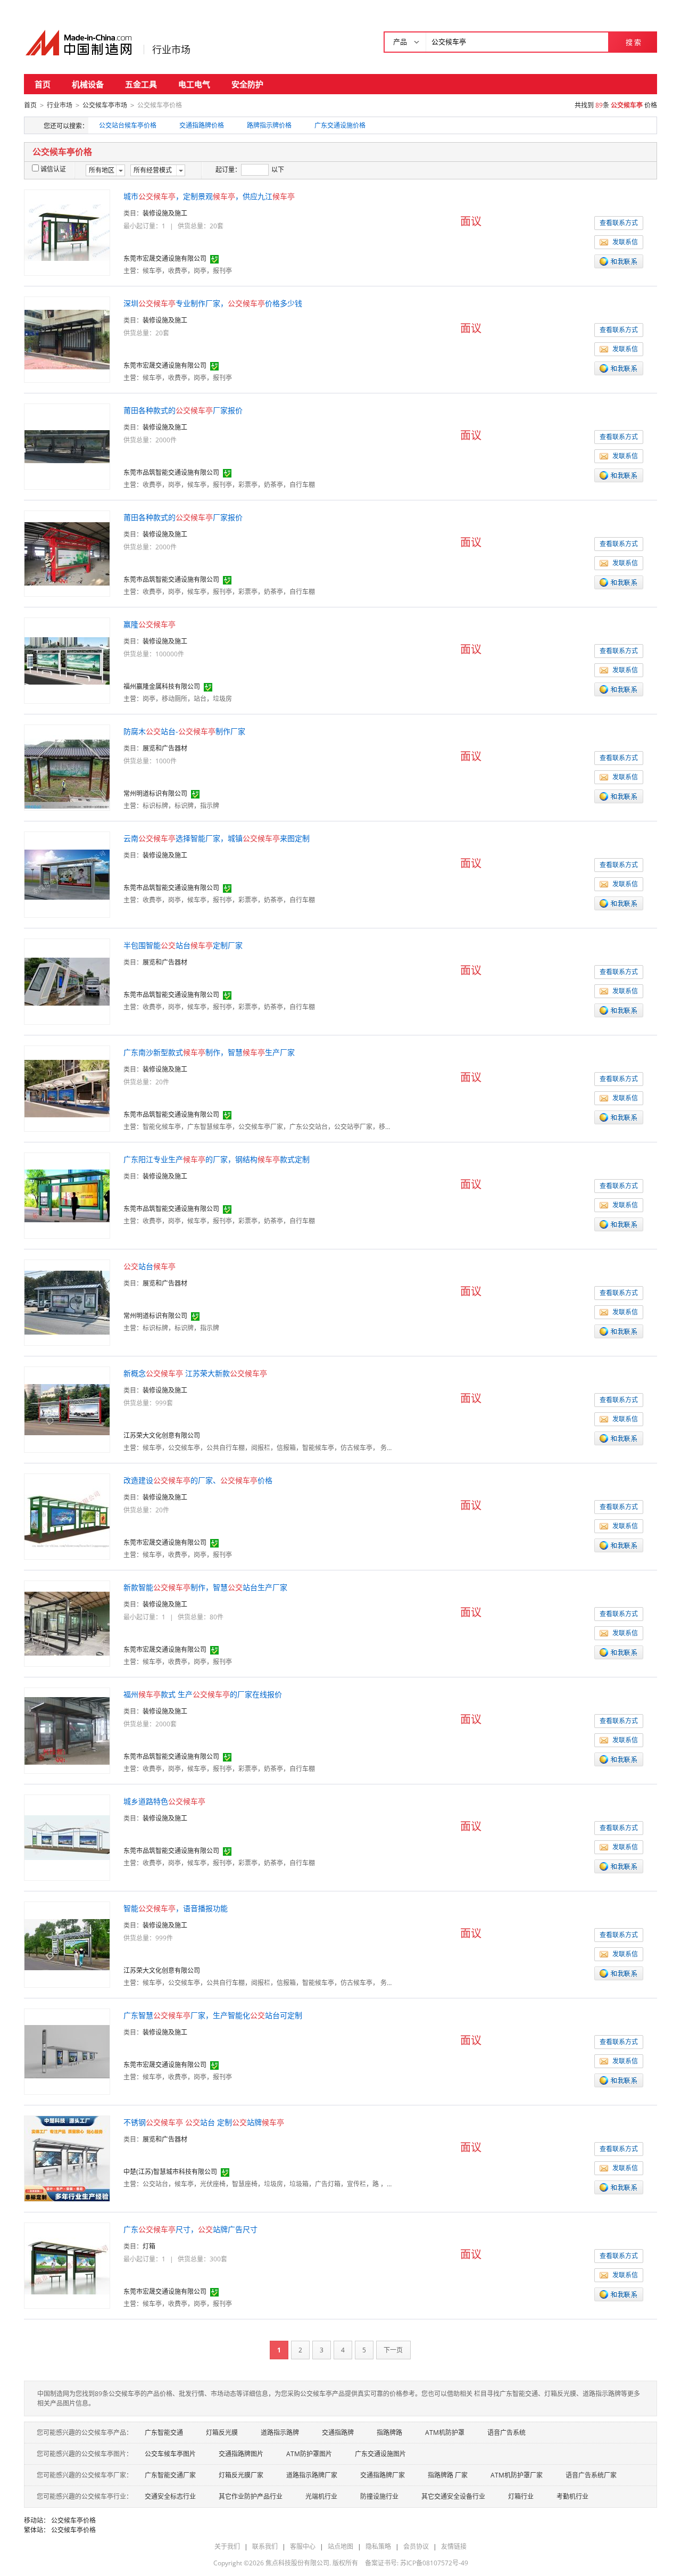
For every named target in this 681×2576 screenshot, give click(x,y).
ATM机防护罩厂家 (517, 2475)
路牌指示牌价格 (269, 125)
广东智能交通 (164, 2433)
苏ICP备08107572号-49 (434, 2563)
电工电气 (194, 84)
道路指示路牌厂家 (312, 2475)
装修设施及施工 (165, 213)
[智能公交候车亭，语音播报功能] (67, 1944)
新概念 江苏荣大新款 (195, 1373)
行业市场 (171, 50)
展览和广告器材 (165, 748)
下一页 (393, 2350)
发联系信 (625, 242)
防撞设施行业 (379, 2496)
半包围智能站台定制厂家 (183, 945)
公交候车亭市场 (105, 105)
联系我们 (265, 2546)
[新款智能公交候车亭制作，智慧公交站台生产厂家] (67, 1623)
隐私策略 (378, 2546)
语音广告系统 (506, 2433)
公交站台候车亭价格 (128, 125)
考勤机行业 (572, 2496)
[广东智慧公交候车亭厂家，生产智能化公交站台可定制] (67, 2051)
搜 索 (633, 42)
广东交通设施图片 (380, 2454)
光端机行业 (321, 2496)
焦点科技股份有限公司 (297, 2563)
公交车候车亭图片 (170, 2454)
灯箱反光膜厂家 (241, 2475)
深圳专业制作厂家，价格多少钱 (213, 303)
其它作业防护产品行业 (251, 2496)
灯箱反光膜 (222, 2433)
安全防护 (247, 84)
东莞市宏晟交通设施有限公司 (165, 258)
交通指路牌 (338, 2433)
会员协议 (416, 2546)
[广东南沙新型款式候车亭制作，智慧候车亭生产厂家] (67, 1088)
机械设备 (88, 84)
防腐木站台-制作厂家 (184, 731)
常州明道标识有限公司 (155, 793)
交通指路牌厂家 (383, 2475)
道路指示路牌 (280, 2433)
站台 (150, 1266)
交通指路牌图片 (241, 2454)
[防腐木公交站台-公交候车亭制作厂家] (67, 767)
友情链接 (454, 2546)
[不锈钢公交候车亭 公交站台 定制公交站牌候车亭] (67, 2158)
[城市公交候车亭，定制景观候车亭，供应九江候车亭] (67, 232)
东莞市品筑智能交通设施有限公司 (171, 472)
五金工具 (141, 84)
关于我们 (227, 2546)
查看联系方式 (619, 223)
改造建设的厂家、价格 (198, 1480)
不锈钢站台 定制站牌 (204, 2122)
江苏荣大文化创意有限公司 (162, 1435)
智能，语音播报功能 (176, 1908)
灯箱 (149, 2246)
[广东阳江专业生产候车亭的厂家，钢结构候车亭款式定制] (67, 1195)
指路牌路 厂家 (448, 2475)
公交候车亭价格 (73, 2520)
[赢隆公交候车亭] (67, 660)
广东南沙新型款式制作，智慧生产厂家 (209, 1052)
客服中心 (303, 2546)
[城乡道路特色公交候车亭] (67, 1837)
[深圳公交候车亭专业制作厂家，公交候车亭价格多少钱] (67, 339)
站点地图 (340, 2546)
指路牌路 (389, 2433)
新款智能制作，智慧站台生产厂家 (205, 1587)
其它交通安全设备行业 (453, 2496)
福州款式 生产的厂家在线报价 (203, 1694)
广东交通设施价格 (340, 125)
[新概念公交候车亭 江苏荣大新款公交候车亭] (67, 1409)
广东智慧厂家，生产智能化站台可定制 (213, 2015)
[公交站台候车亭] (67, 1302)
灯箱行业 (521, 2496)
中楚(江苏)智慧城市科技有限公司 (170, 2172)
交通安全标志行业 (170, 2496)
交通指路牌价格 (202, 125)
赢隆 (150, 624)
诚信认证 (53, 169)
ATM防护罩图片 (309, 2454)
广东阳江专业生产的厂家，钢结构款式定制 (217, 1159)
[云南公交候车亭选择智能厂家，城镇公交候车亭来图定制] (67, 874)
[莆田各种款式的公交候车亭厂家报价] (67, 446)
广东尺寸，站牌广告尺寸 (190, 2229)
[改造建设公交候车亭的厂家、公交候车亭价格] (67, 1516)
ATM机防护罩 (445, 2433)
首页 (43, 84)
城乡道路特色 (164, 1801)
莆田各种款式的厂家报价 (183, 410)
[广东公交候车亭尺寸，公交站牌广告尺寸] (67, 2265)
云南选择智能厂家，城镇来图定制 (217, 838)
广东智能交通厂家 (170, 2475)
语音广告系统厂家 (591, 2475)
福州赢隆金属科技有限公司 (162, 686)
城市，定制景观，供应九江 (209, 196)
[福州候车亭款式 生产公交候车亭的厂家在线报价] (67, 1730)
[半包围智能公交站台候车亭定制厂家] (67, 981)
